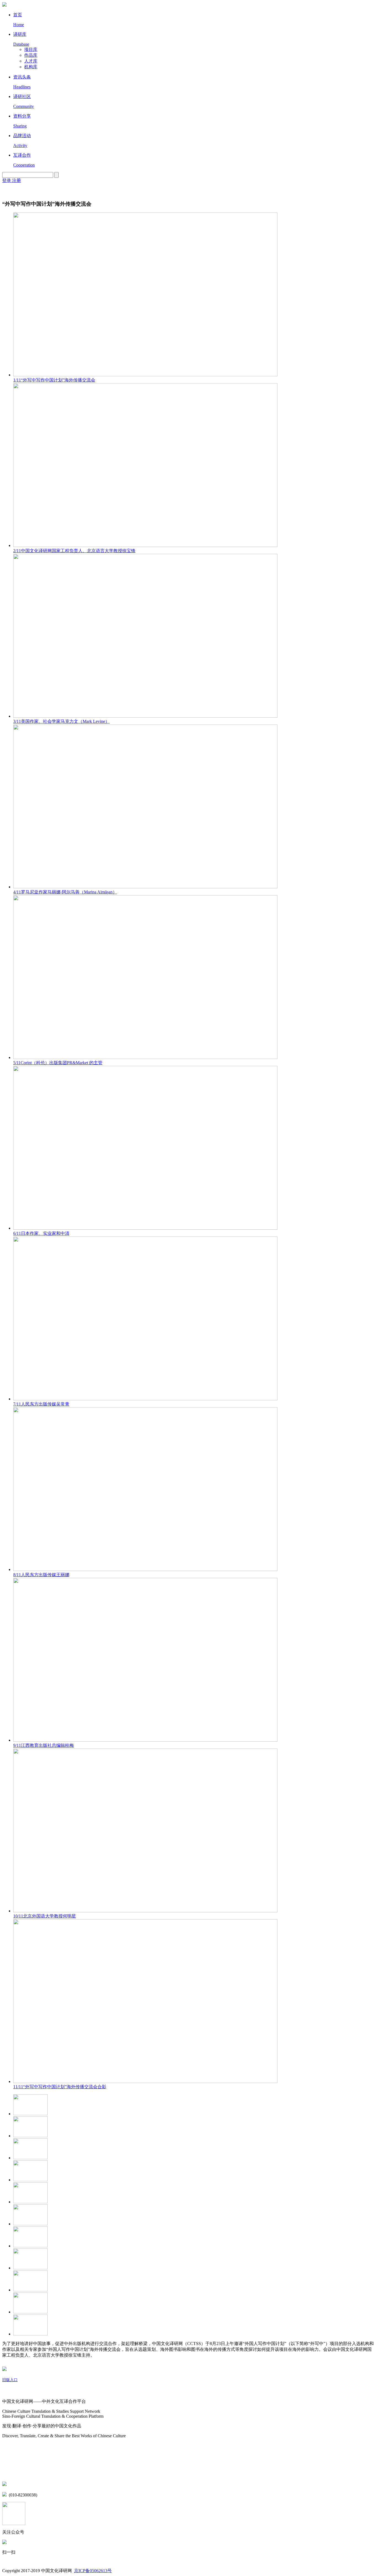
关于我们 (11, 2391)
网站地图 (11, 2447)
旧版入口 (10, 2380)
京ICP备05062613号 (93, 2571)
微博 (7, 2461)
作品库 (31, 55)
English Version (9, 189)
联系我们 (11, 2472)
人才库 (31, 61)
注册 (17, 180)
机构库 (31, 67)
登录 (7, 180)
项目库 (31, 49)
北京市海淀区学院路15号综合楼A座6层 (47, 2484)
